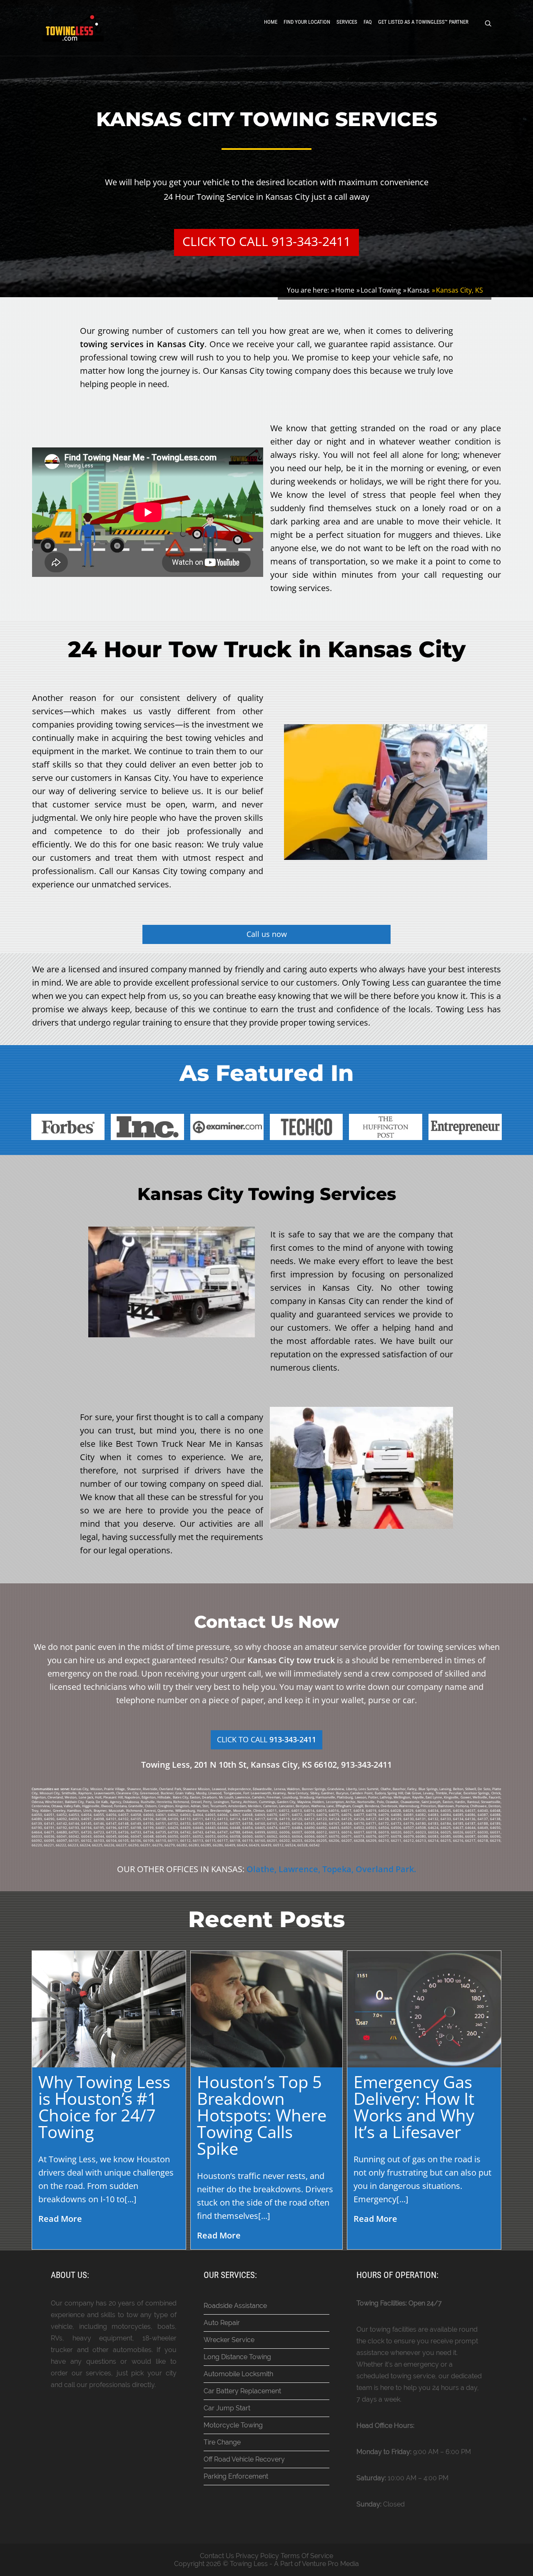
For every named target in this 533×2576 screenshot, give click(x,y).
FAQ (368, 22)
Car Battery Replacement (242, 2391)
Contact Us (217, 2556)
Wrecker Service (229, 2340)
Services (347, 22)
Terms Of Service (307, 2556)
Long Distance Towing (237, 2357)
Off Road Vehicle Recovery (244, 2459)
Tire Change (222, 2442)
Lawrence (298, 1869)
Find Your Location (307, 22)
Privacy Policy (257, 2556)
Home (271, 22)
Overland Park (385, 1869)
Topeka (337, 1869)
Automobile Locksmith (238, 2374)
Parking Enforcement (236, 2476)
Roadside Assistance (235, 2306)
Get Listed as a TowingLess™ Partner (423, 22)
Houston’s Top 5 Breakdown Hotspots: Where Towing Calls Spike (262, 2115)
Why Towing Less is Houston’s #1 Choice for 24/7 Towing (104, 2107)
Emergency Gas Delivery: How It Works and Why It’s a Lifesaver (414, 2107)
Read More (60, 2219)
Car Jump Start (227, 2408)
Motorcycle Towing (233, 2425)
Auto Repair (222, 2323)
